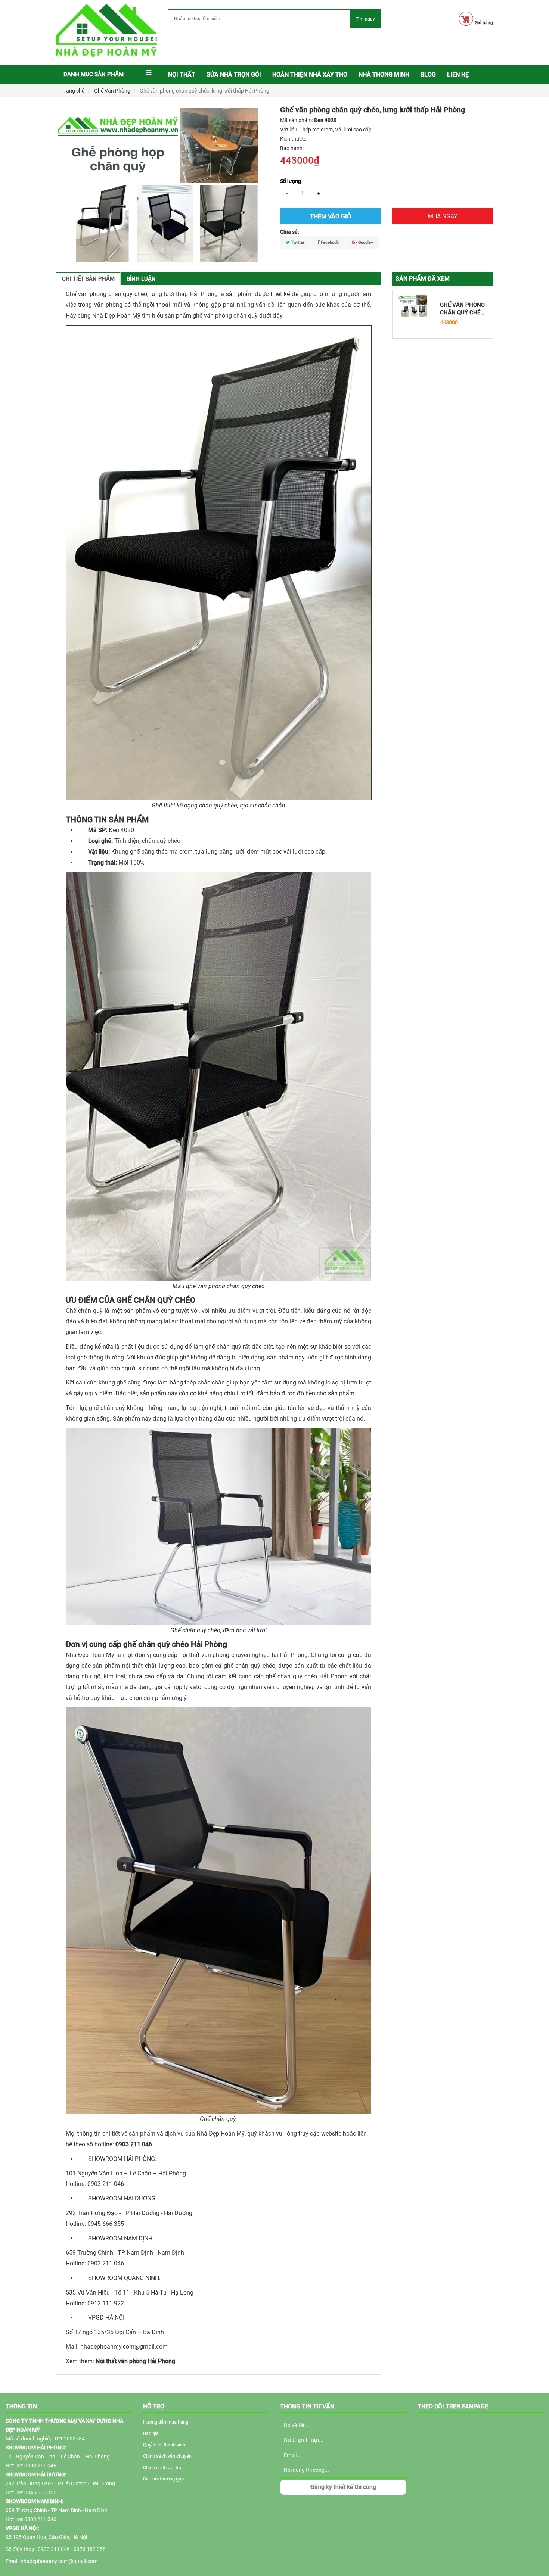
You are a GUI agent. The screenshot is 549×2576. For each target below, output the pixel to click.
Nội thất (182, 74)
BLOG (428, 74)
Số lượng (291, 181)
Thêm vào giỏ (331, 216)
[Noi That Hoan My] (106, 31)
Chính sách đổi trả (162, 2468)
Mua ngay (443, 216)
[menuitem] (182, 75)
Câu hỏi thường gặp (163, 2479)
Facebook (329, 242)
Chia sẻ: (290, 232)
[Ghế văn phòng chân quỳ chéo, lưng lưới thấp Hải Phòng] (413, 305)
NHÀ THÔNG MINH (384, 74)
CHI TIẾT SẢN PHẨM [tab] (88, 279)
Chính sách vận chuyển (167, 2456)
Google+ (365, 242)
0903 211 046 (134, 2144)
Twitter (297, 242)
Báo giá (151, 2433)
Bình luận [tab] (141, 279)
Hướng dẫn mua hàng (166, 2422)
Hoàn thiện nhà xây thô (310, 74)
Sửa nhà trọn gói (234, 74)
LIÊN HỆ (458, 74)
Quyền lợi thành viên (164, 2445)
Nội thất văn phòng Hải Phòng (135, 2361)
